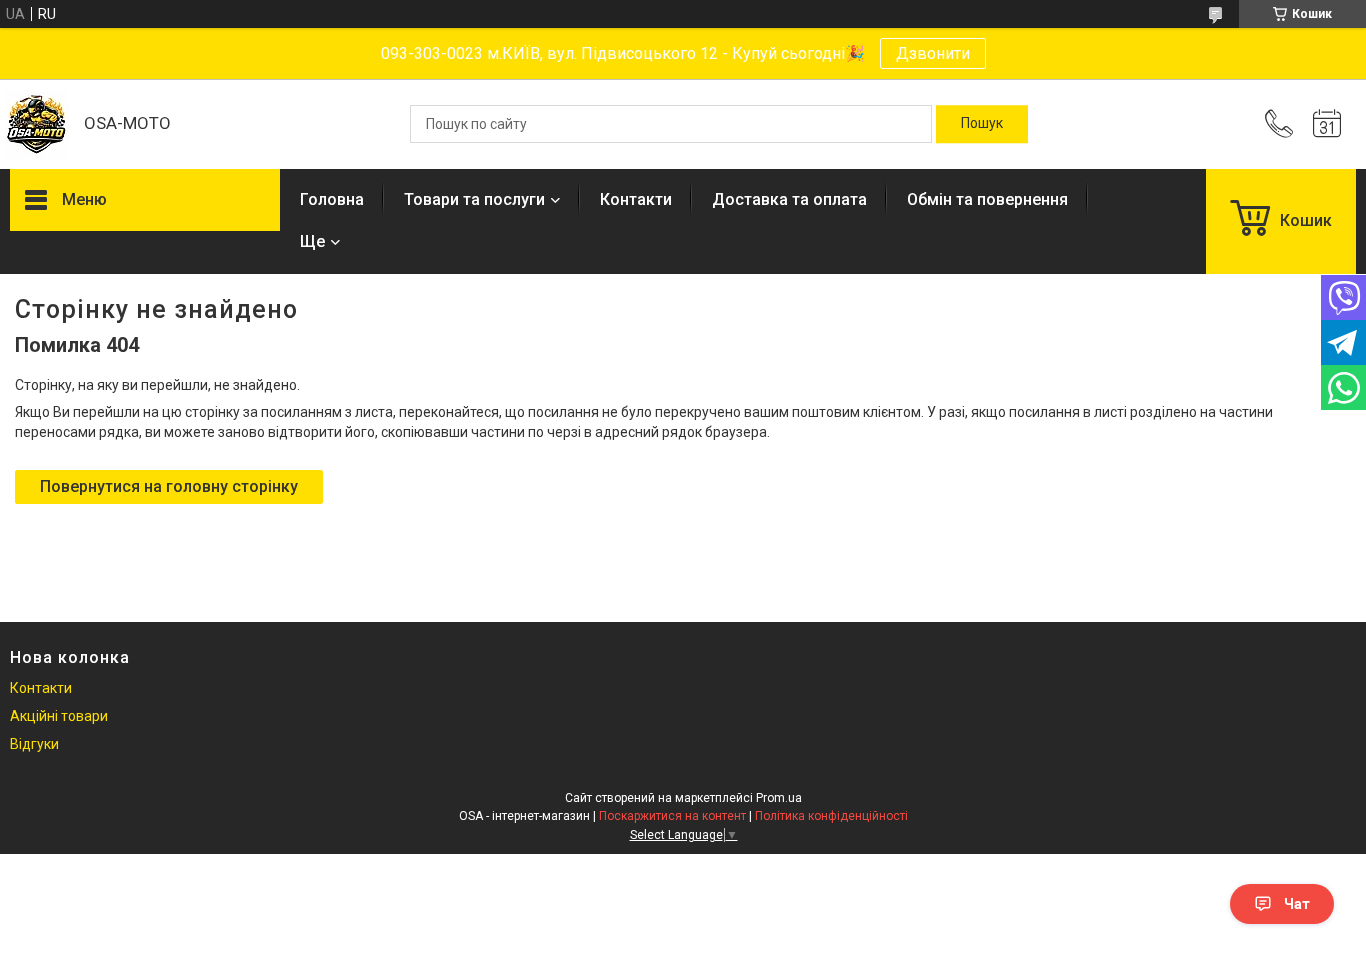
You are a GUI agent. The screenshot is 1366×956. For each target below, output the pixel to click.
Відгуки (34, 744)
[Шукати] (982, 124)
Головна (332, 199)
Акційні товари (59, 716)
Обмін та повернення (987, 199)
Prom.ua (779, 798)
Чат (1297, 904)
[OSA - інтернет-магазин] (37, 124)
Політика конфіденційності (831, 816)
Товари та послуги (474, 199)
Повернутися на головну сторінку (169, 486)
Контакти (636, 199)
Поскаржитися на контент (672, 816)
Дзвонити (933, 53)
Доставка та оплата (789, 199)
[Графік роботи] (1327, 124)
